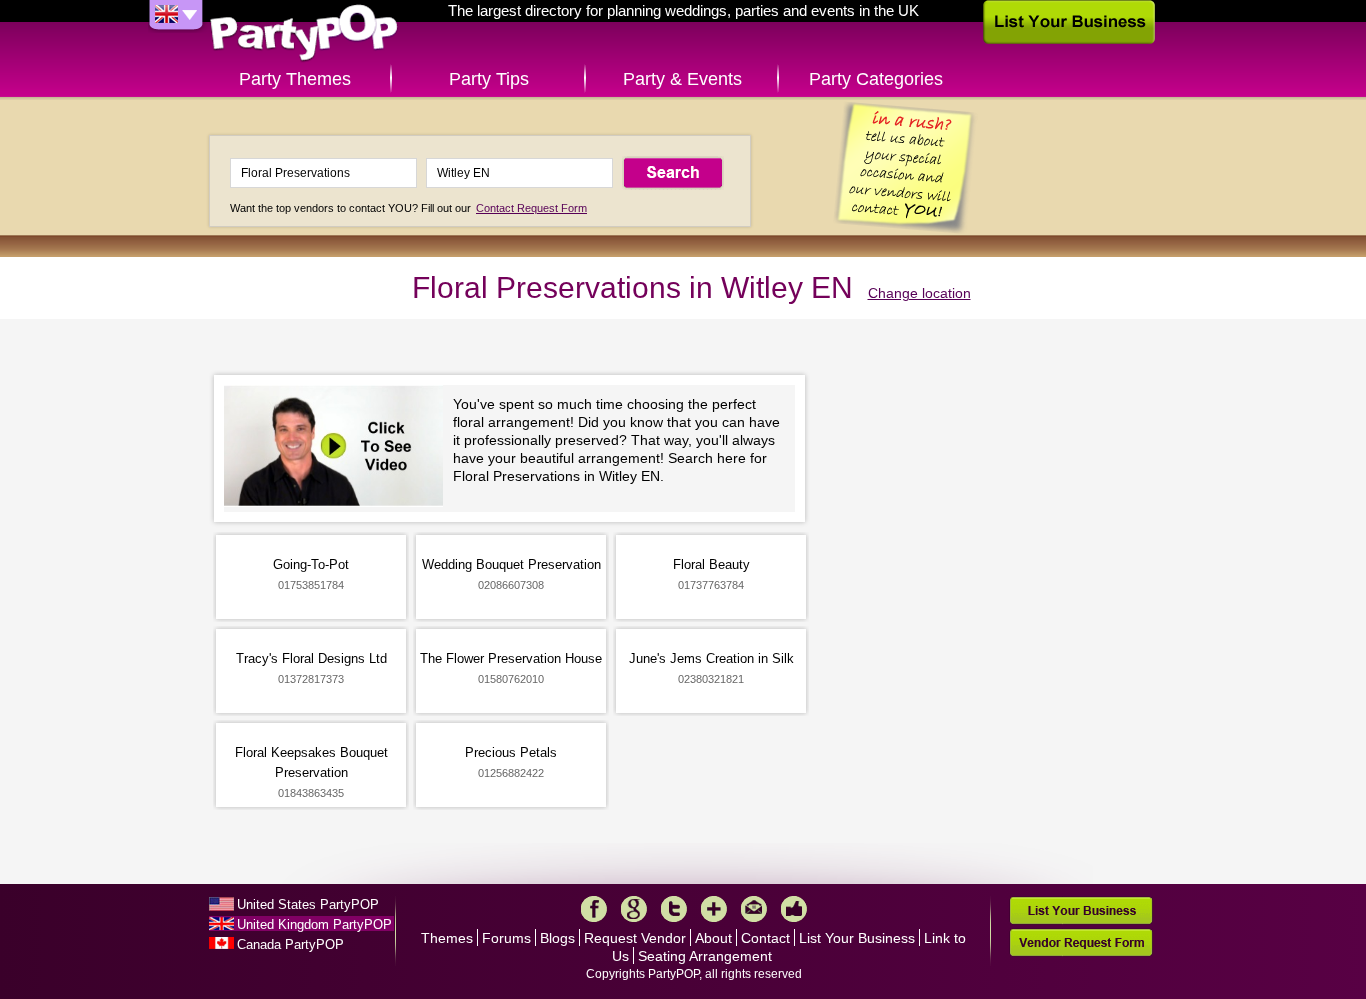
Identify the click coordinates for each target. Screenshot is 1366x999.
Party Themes (295, 79)
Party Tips (489, 79)
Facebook (594, 909)
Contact (765, 938)
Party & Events (682, 79)
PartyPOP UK (304, 33)
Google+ (634, 909)
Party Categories (876, 79)
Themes (447, 938)
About (713, 938)
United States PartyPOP (308, 904)
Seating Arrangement (705, 956)
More (714, 909)
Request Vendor (635, 938)
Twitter (674, 909)
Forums (506, 938)
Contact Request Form (531, 208)
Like (794, 909)
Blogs (557, 938)
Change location (919, 293)
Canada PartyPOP (290, 944)
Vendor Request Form (1081, 942)
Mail (754, 909)
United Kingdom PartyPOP (314, 924)
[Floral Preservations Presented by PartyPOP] (338, 448)
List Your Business (857, 938)
